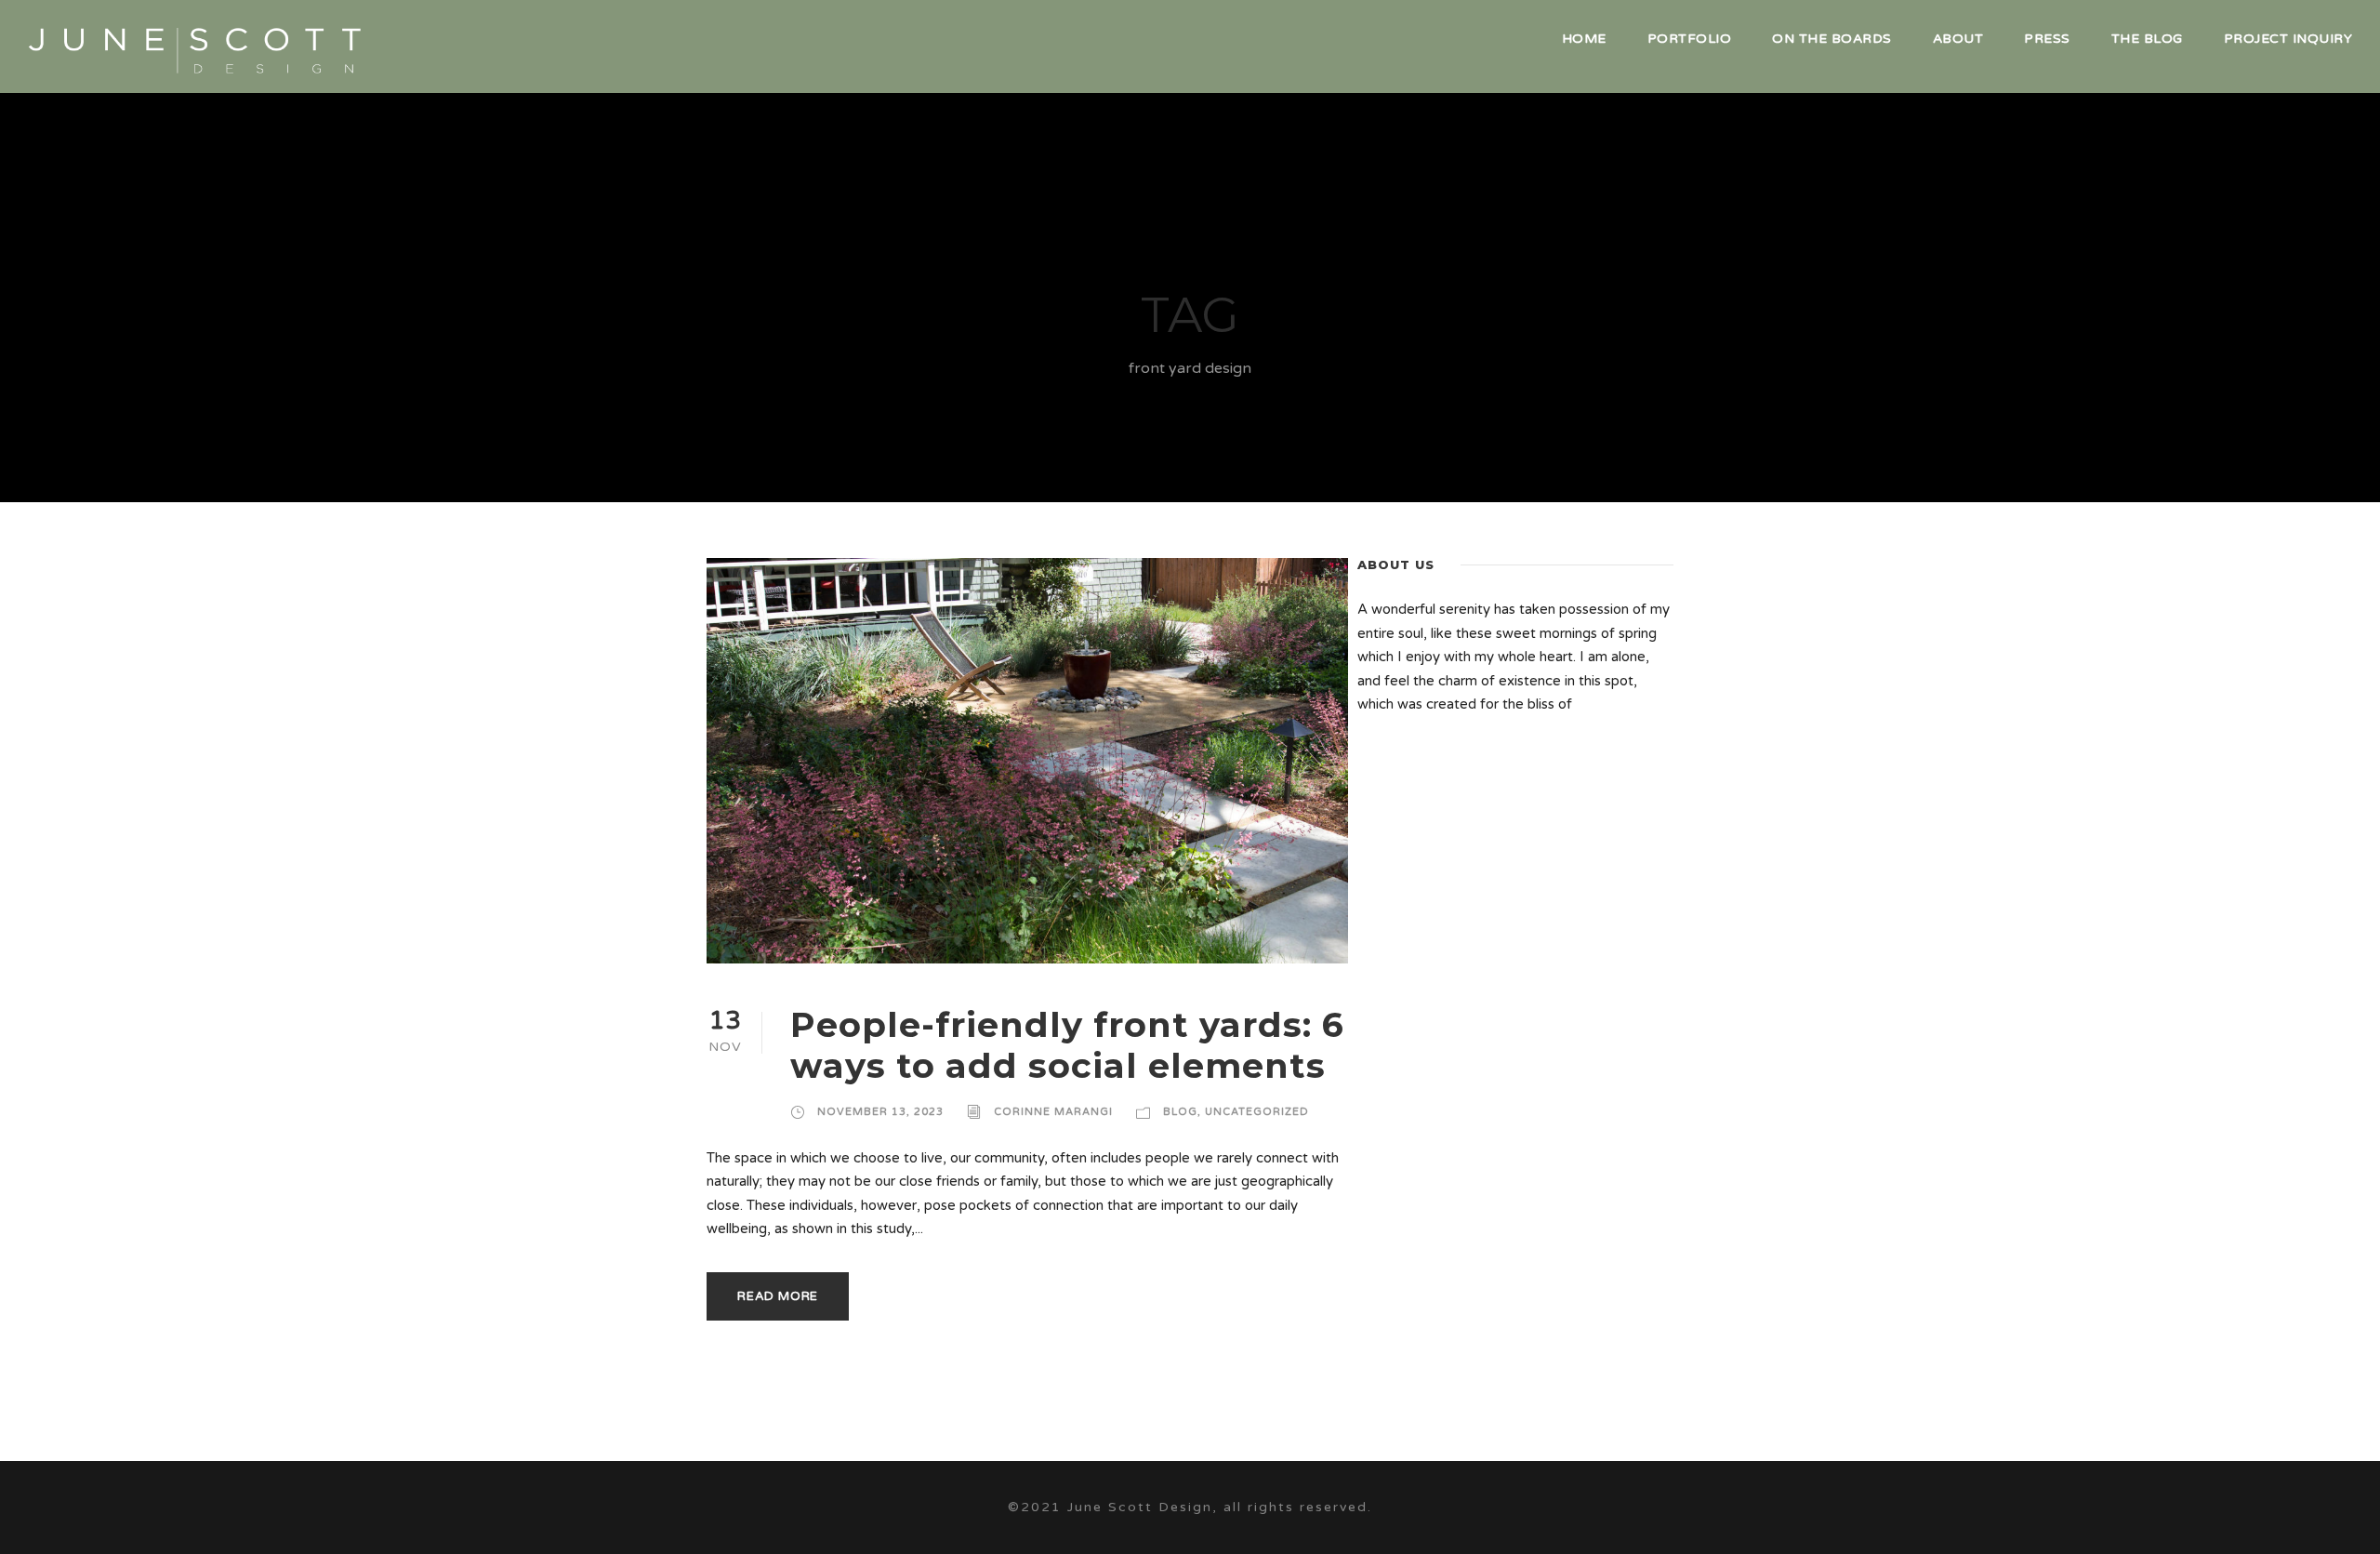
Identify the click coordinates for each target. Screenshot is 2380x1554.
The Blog (2147, 39)
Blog (1180, 1112)
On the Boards (1832, 39)
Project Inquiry (2288, 39)
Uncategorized (1257, 1112)
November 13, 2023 (880, 1112)
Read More (778, 1296)
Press (2047, 39)
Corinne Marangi (1053, 1112)
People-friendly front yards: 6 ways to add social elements (1067, 1045)
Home (1584, 39)
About (1958, 39)
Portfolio (1690, 39)
